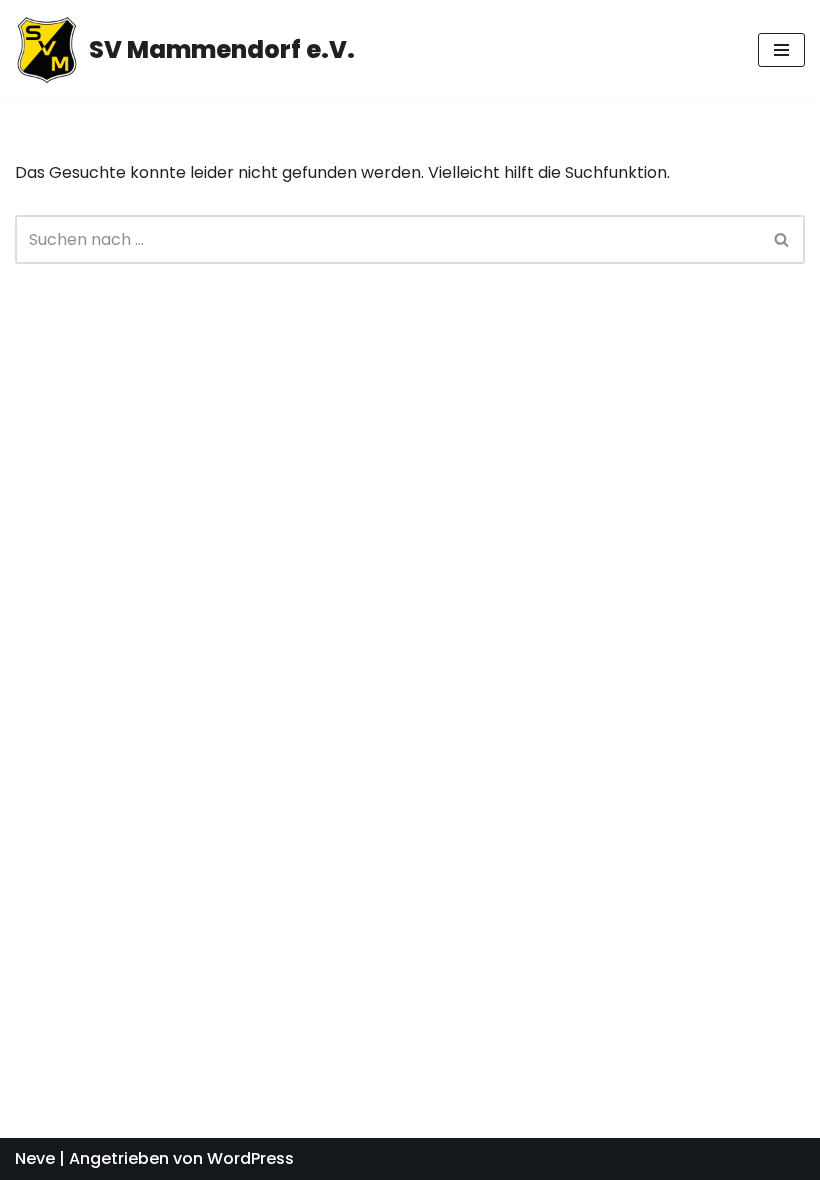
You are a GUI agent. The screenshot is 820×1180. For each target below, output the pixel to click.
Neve (35, 1158)
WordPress (250, 1158)
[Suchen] (782, 239)
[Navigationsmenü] (781, 50)
